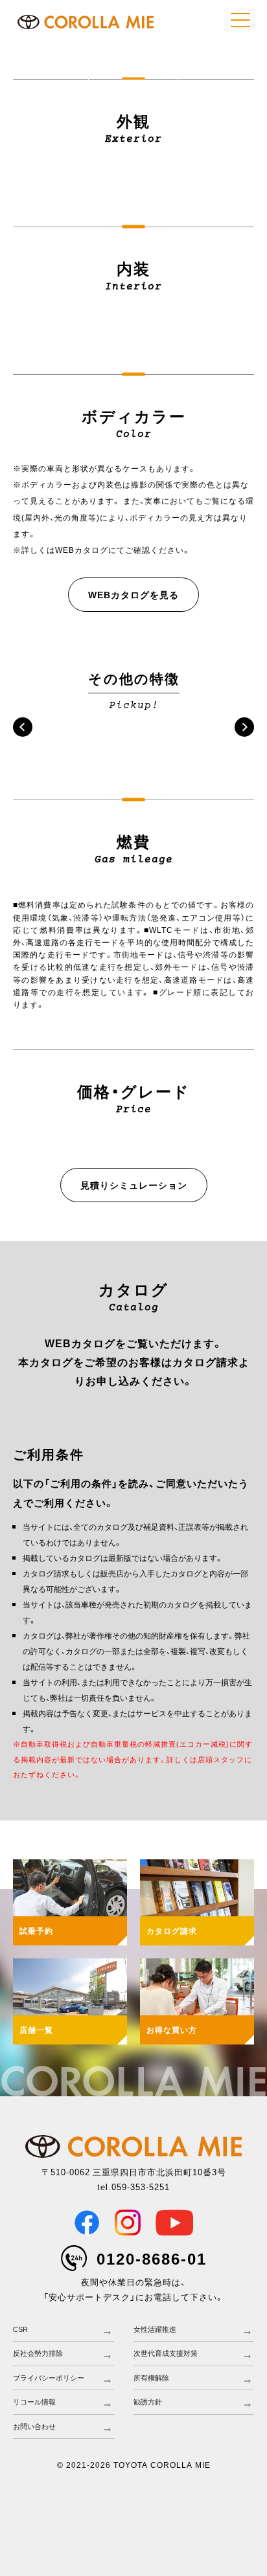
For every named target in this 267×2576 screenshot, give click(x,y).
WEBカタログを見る (133, 594)
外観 (44, 50)
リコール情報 (34, 2402)
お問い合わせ (34, 2426)
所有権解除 (151, 2378)
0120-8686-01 (152, 2258)
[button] (23, 727)
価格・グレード (133, 70)
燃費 (44, 70)
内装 (133, 50)
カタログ (222, 70)
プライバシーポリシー (49, 2378)
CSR (20, 2329)
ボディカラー (222, 50)
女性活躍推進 (155, 2329)
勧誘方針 (148, 2402)
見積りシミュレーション (134, 1185)
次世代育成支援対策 (166, 2353)
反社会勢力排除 (38, 2353)
